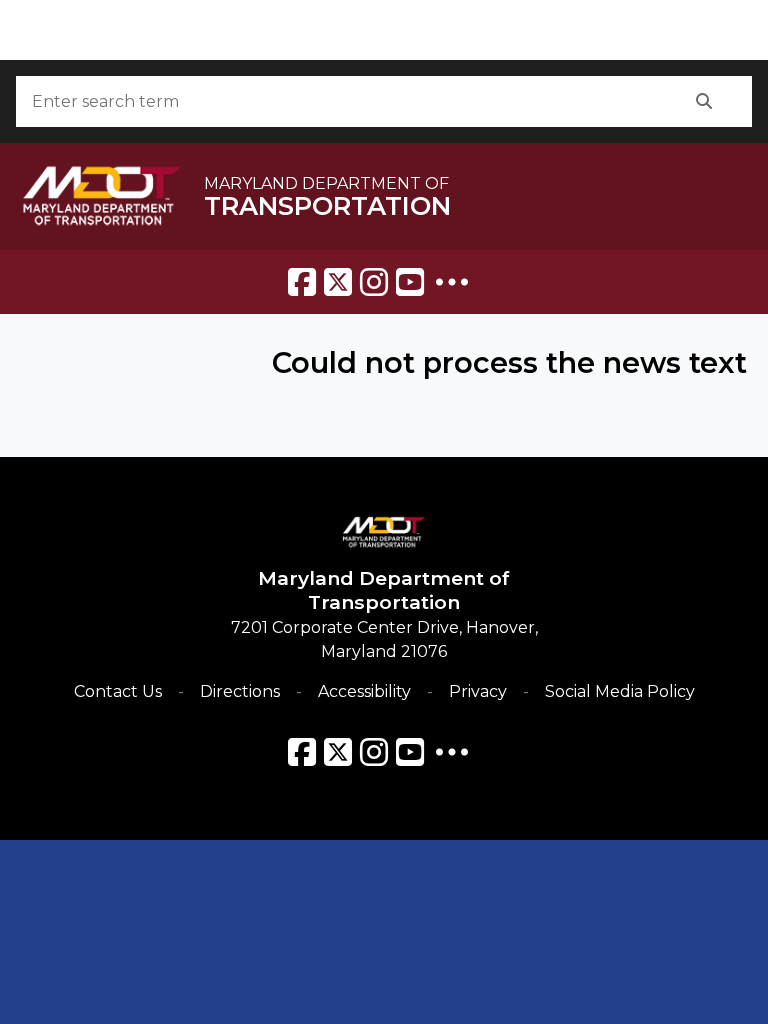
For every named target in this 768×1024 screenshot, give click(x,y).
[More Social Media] (452, 282)
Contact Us (118, 691)
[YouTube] (410, 282)
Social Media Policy (620, 691)
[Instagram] (374, 282)
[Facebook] (302, 282)
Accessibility (364, 691)
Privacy (478, 691)
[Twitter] (338, 282)
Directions (240, 691)
